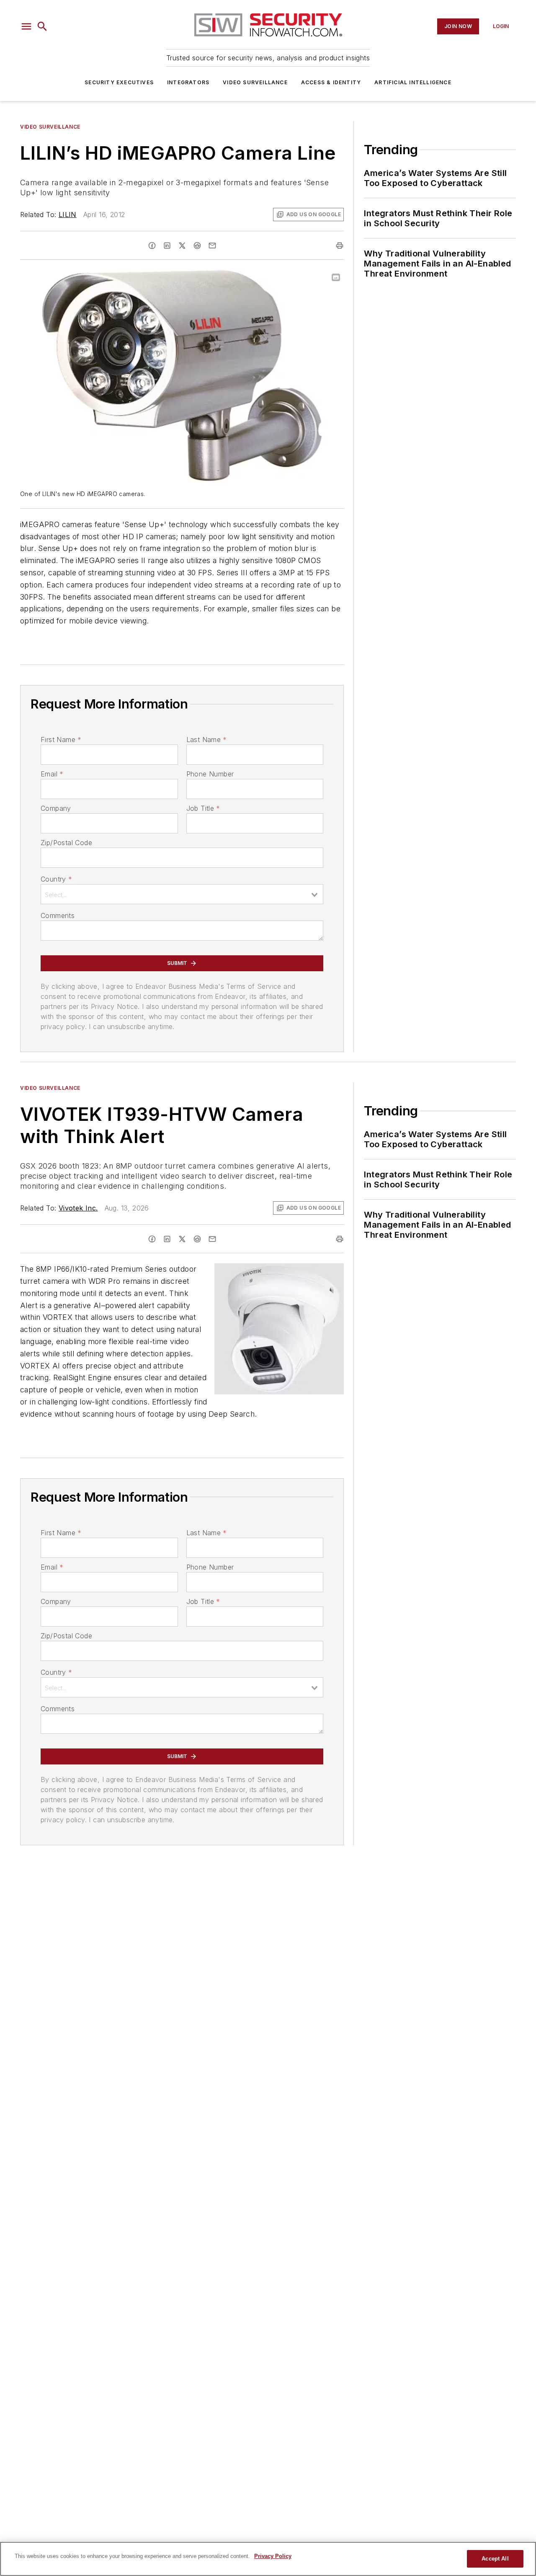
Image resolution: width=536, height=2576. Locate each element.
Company (56, 808)
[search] (42, 26)
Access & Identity (331, 82)
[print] (340, 246)
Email (52, 774)
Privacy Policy (273, 2556)
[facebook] (152, 246)
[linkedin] (167, 246)
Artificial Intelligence (413, 82)
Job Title (203, 808)
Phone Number (210, 774)
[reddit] (197, 246)
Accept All (495, 2559)
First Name (61, 740)
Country (56, 879)
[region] (268, 2559)
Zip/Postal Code (66, 843)
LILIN (68, 215)
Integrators (188, 82)
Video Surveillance (255, 82)
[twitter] (182, 246)
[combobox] (182, 894)
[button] (26, 26)
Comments (58, 916)
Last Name (207, 740)
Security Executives (119, 82)
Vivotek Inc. (78, 1208)
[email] (212, 246)
